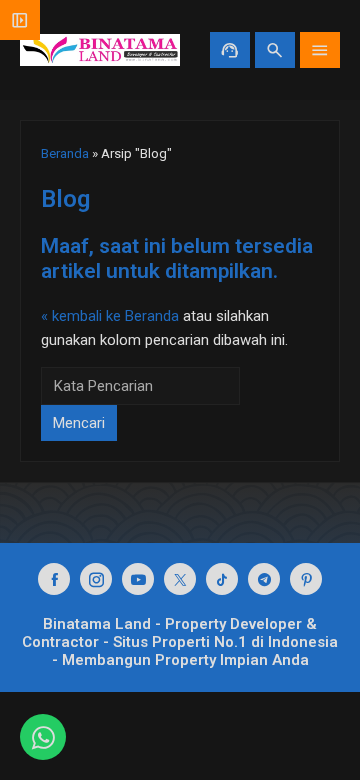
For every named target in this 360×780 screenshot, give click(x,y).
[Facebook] (54, 579)
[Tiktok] (222, 579)
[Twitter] (180, 579)
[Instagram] (96, 579)
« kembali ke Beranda (110, 316)
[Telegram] (264, 579)
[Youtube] (138, 579)
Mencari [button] (79, 423)
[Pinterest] (306, 579)
